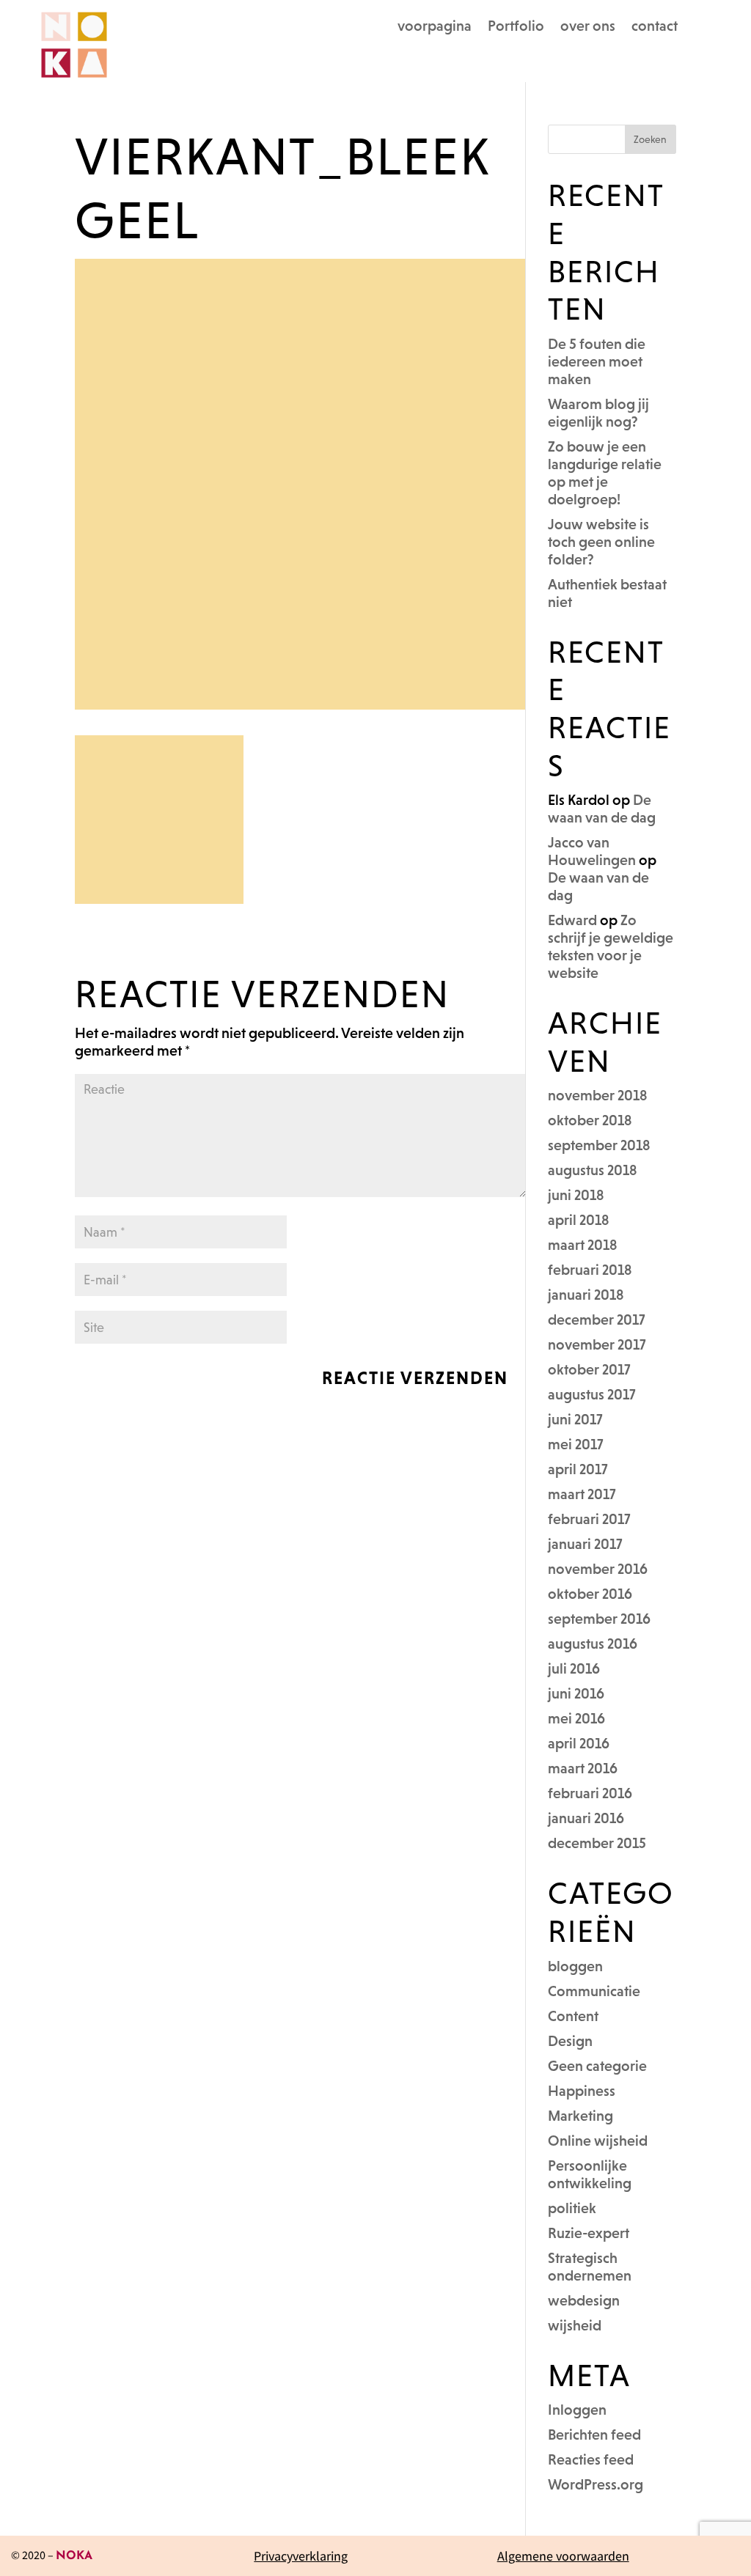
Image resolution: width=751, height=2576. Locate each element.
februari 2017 (589, 1519)
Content (573, 2016)
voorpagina (435, 27)
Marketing (580, 2116)
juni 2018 (576, 1195)
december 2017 (597, 1320)
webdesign (584, 2300)
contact (655, 27)
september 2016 (599, 1619)
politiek (572, 2208)
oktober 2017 (589, 1369)
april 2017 (578, 1469)
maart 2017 (582, 1494)
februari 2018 (590, 1270)
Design (570, 2041)
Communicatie (594, 1991)
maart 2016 (583, 1768)
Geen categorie (597, 2066)
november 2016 (598, 1569)
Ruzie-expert (589, 2233)
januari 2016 (586, 1818)
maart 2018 (583, 1245)
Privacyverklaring (301, 2556)
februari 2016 (590, 1793)
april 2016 (579, 1743)
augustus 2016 (593, 1644)
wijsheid (575, 2325)
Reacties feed (591, 2459)
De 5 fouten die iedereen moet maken (597, 361)
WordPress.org (596, 2484)
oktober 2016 (590, 1594)
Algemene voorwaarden (563, 2556)
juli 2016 (574, 1668)
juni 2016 (576, 1693)
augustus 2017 (592, 1394)
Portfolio (516, 27)
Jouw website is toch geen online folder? (601, 542)
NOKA (74, 2556)
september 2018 (599, 1145)
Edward (572, 920)
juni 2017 (575, 1419)
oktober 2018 (590, 1120)
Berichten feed (594, 2435)
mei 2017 (576, 1444)
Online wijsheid (598, 2141)
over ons (588, 27)
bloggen (575, 1966)
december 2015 (597, 1843)
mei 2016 (576, 1718)
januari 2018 (586, 1295)
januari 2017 (585, 1544)
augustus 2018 (593, 1170)
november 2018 (598, 1095)
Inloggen (577, 2410)
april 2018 (579, 1220)
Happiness (582, 2091)
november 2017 (597, 1344)
